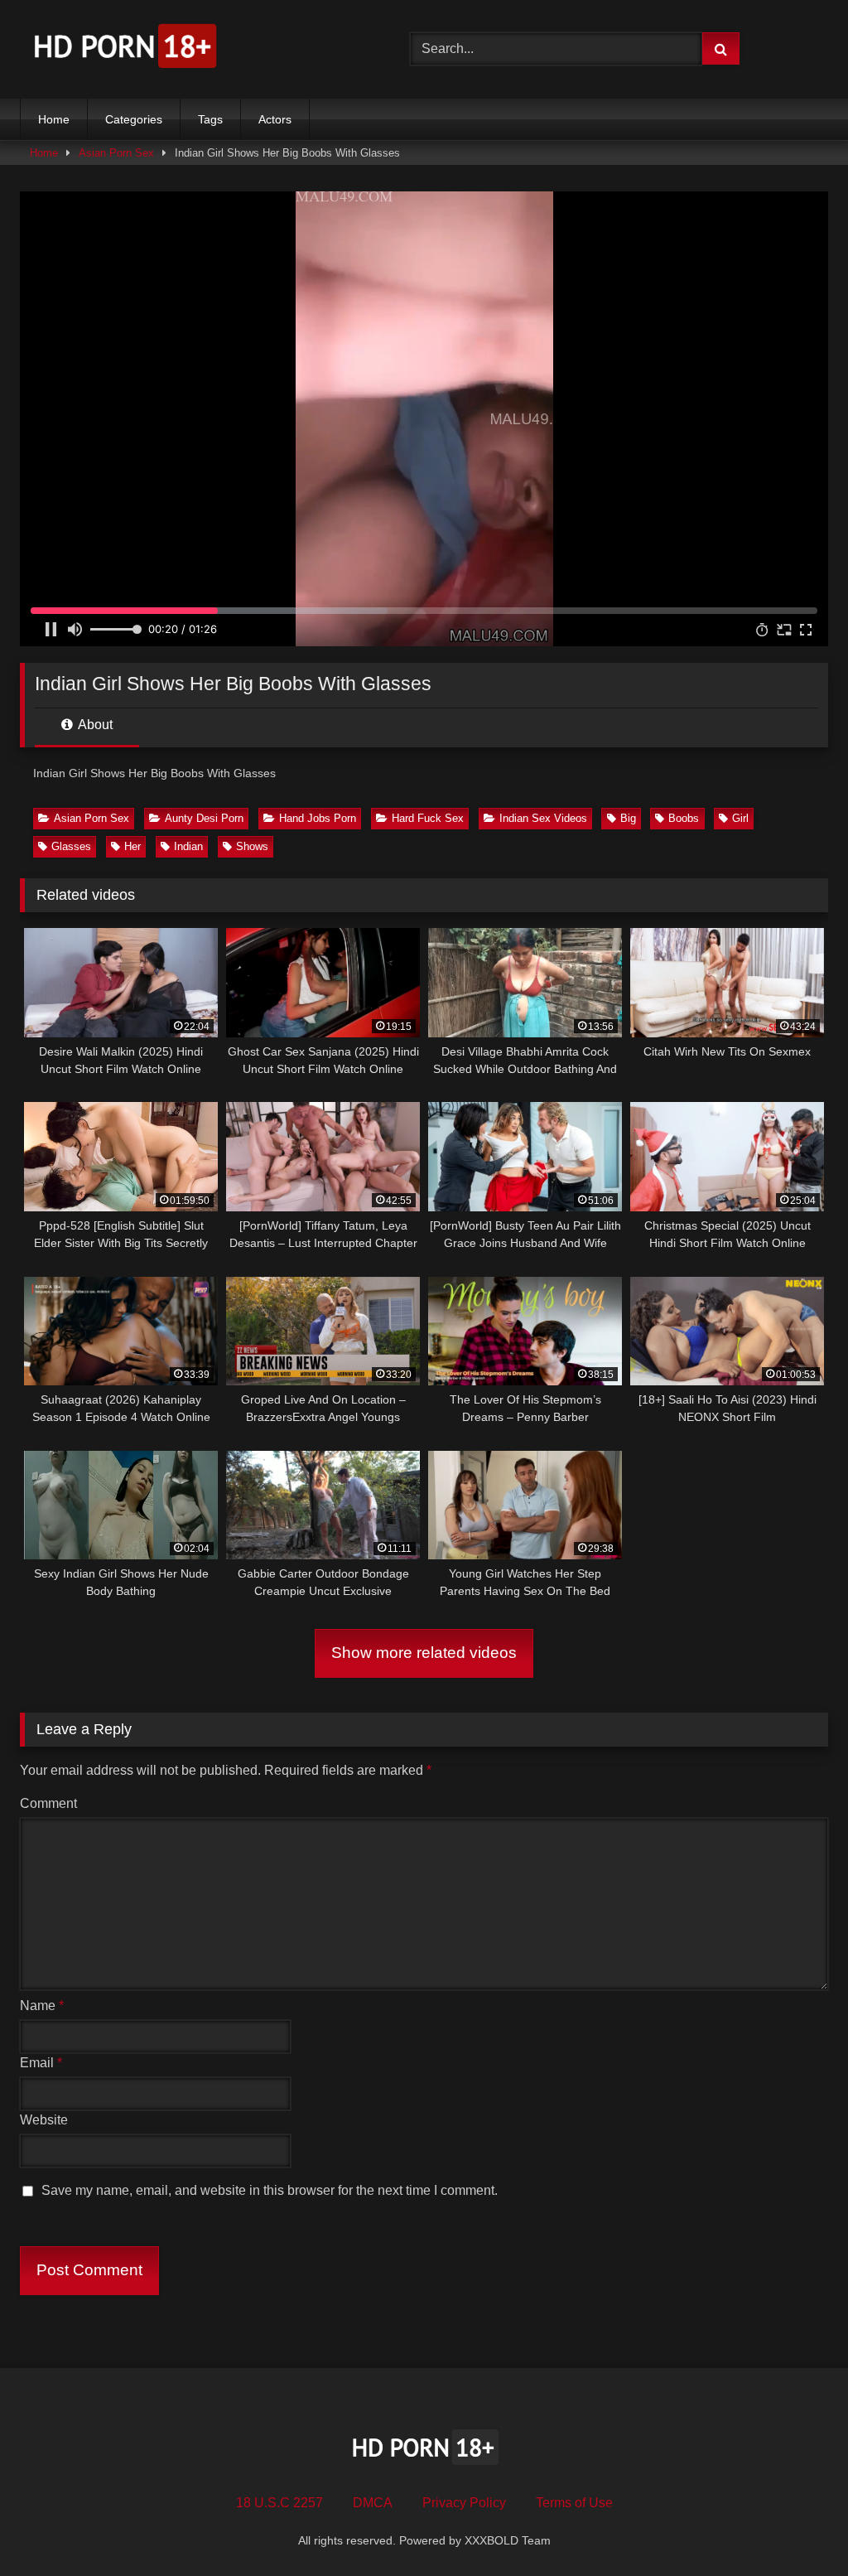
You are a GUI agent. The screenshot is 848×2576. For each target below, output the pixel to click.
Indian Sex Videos (543, 818)
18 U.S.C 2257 (279, 2503)
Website (44, 2120)
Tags (210, 119)
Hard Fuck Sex (428, 818)
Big (628, 818)
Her (132, 846)
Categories (134, 119)
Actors (275, 119)
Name (42, 2006)
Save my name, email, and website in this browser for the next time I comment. (270, 2190)
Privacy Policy (464, 2503)
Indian (188, 846)
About (94, 725)
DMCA (373, 2503)
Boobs (684, 818)
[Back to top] (797, 2527)
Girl (740, 818)
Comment (48, 1803)
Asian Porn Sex (116, 153)
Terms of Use (574, 2503)
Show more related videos (424, 1653)
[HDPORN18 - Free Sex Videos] (189, 49)
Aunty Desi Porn (204, 818)
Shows (252, 846)
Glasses (71, 846)
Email (41, 2063)
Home (54, 119)
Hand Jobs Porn (318, 818)
